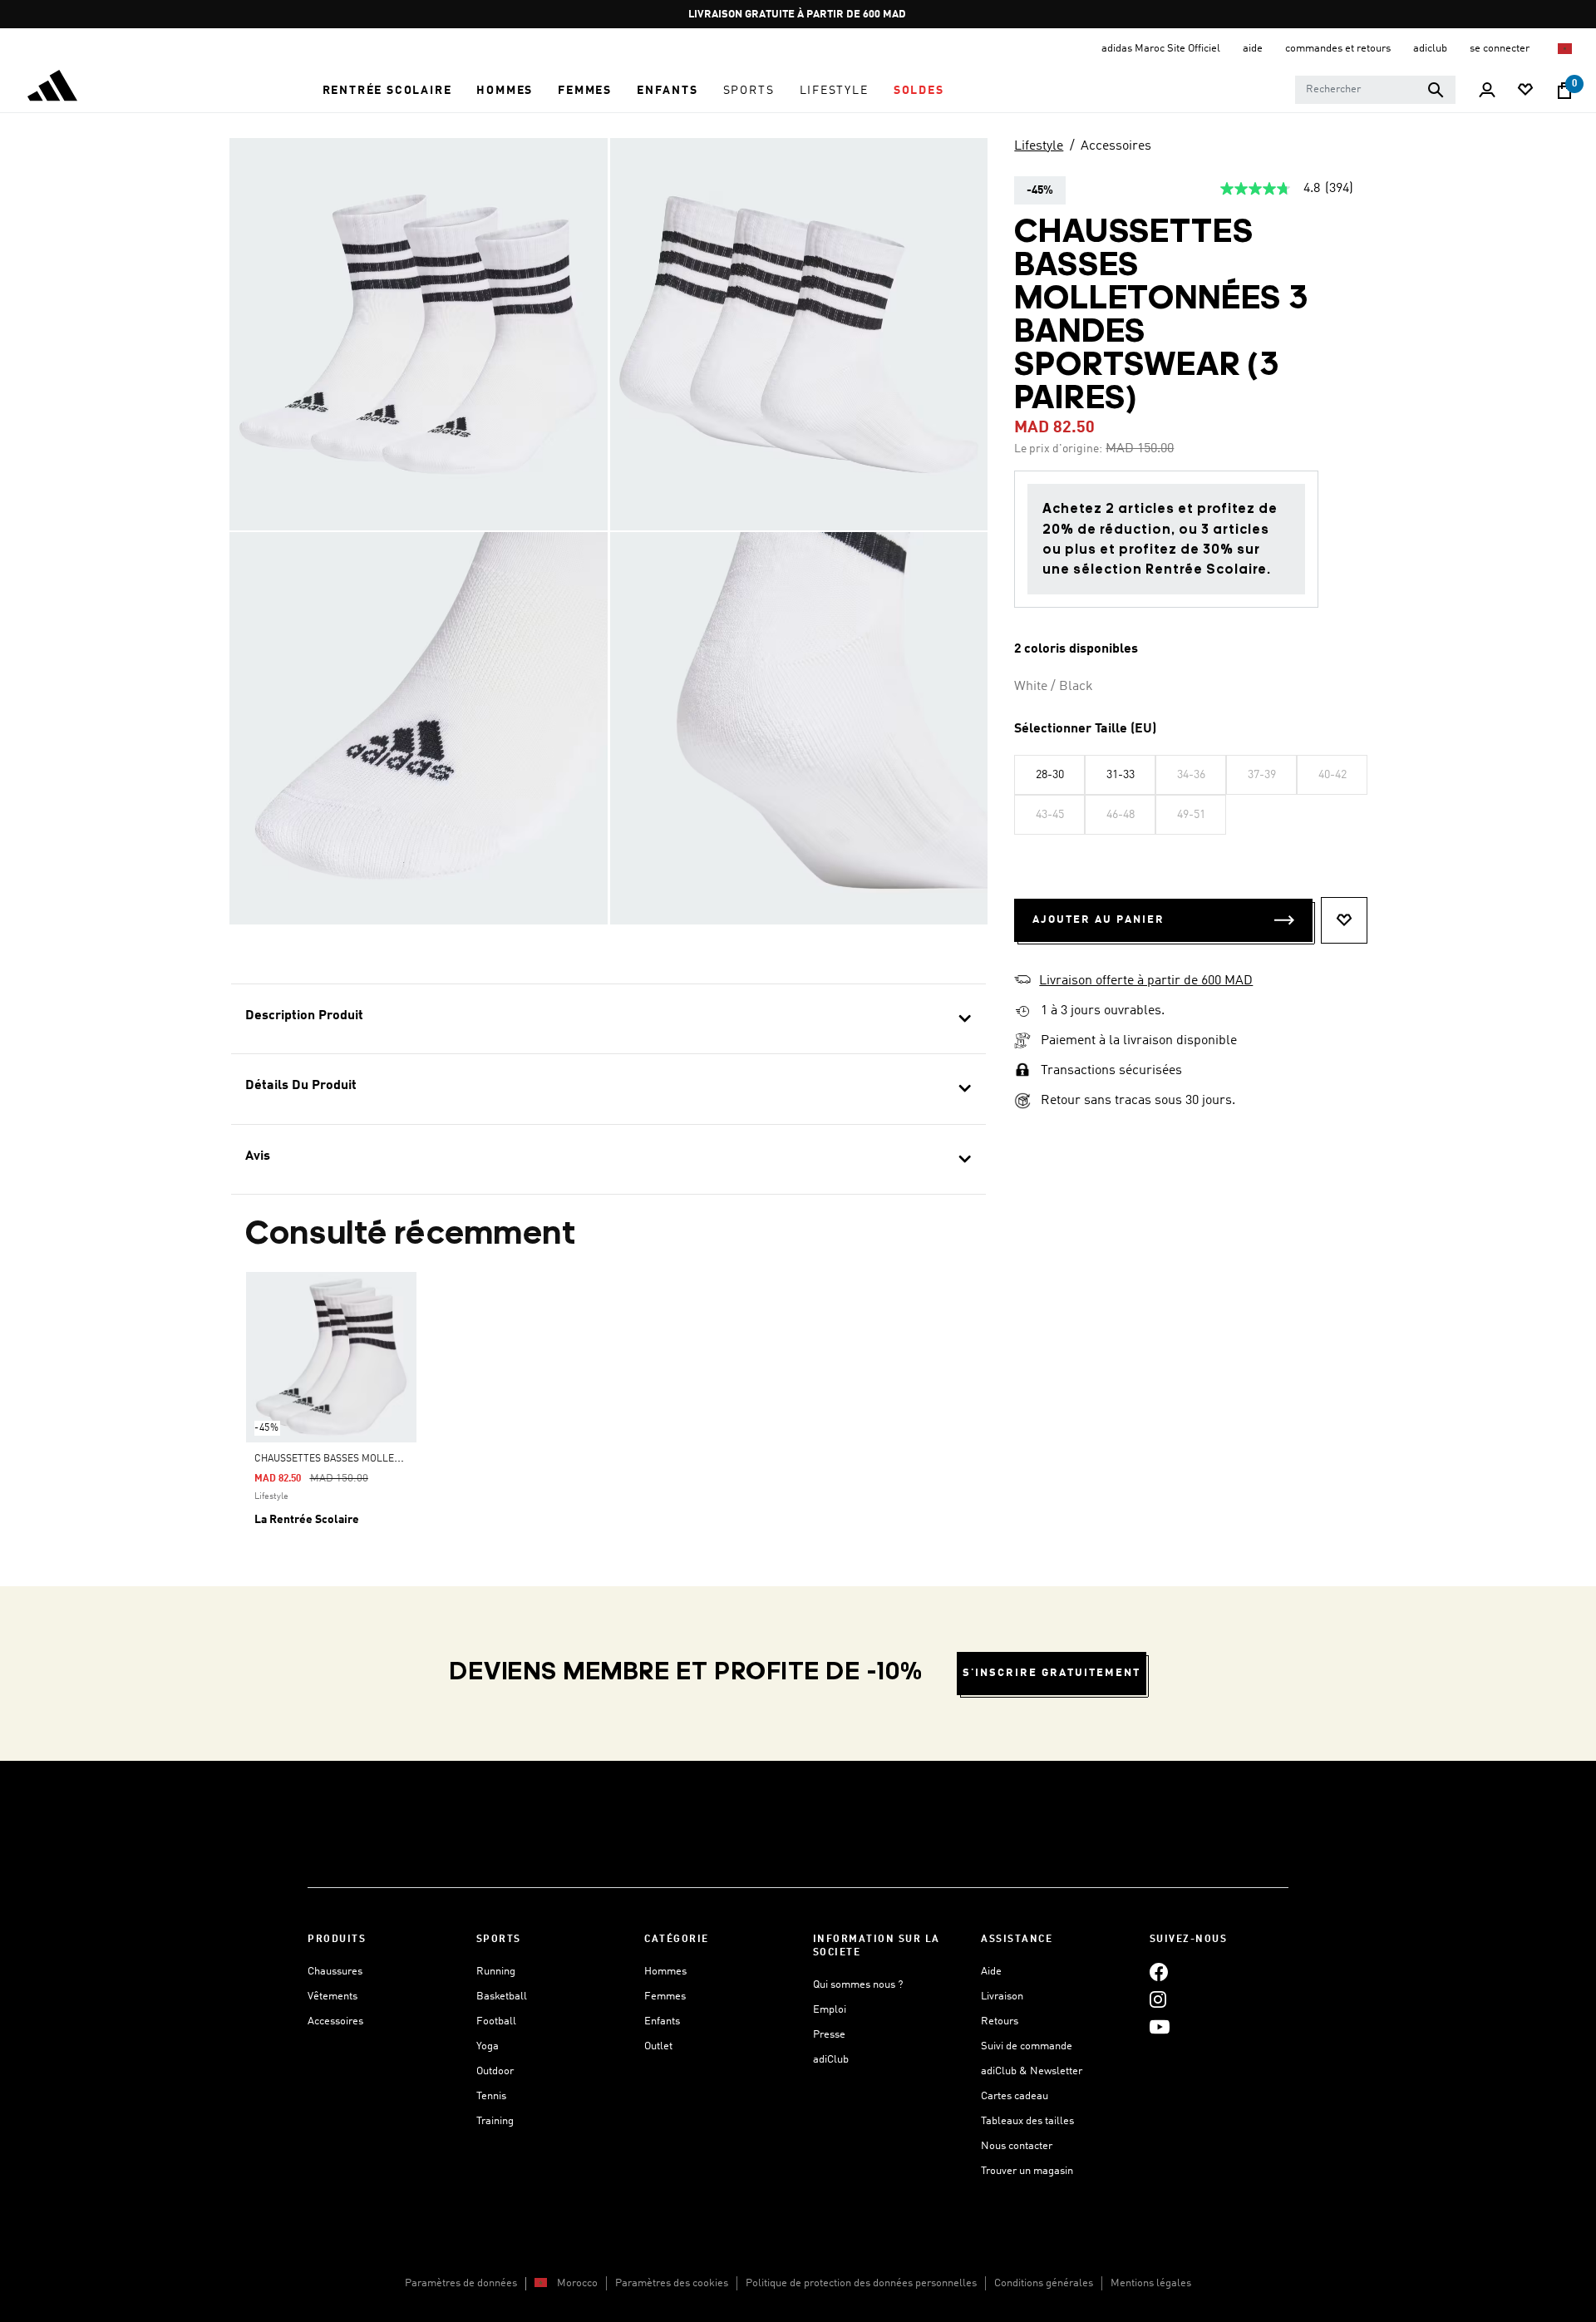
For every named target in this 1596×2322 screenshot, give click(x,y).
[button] (387, 91)
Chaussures (335, 1972)
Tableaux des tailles (1027, 2121)
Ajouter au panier (1098, 920)
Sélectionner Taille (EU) (1085, 729)
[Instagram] (1158, 1999)
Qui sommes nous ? (858, 1985)
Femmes (665, 1997)
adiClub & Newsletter (1032, 2071)
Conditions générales (1044, 2283)
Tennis (491, 2096)
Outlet (658, 2046)
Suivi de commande (1027, 2046)
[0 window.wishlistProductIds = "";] (1525, 91)
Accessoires (1116, 146)
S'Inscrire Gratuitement (1052, 1673)
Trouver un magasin (1027, 2171)
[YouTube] (1160, 2026)
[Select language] (1566, 49)
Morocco (577, 2283)
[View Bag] (1564, 91)
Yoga (488, 2046)
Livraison (1002, 1997)
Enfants (662, 2021)
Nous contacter (1017, 2146)
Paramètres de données (461, 2283)
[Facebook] (1159, 1972)
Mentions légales (1151, 2283)
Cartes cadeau (1015, 2096)
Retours (1000, 2021)
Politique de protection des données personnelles (861, 2283)
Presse (829, 2035)
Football (496, 2021)
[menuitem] (387, 91)
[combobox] (1375, 90)
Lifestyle (1039, 146)
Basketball (502, 1997)
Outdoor (495, 2071)
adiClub (831, 2060)
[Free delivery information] (1022, 1011)
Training (495, 2121)
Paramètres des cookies (672, 2283)
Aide (991, 1972)
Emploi (830, 2010)
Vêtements (332, 1997)
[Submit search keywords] (1436, 90)
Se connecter (1501, 49)
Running (496, 1972)
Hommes (665, 1972)
